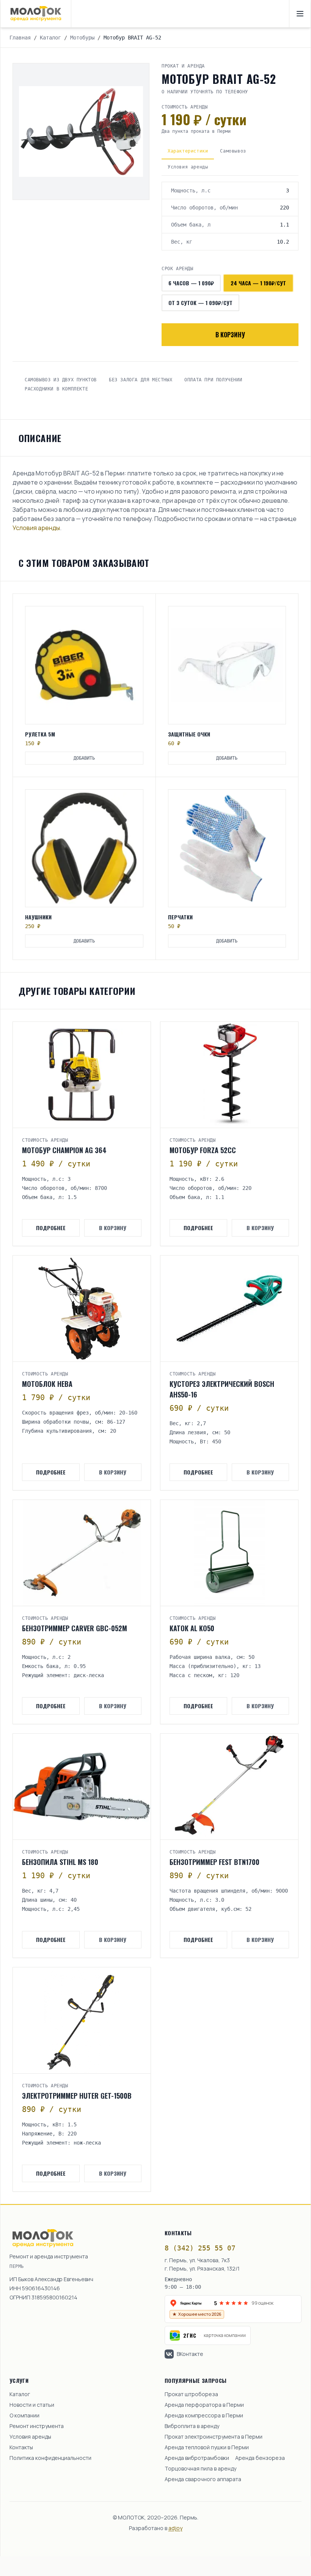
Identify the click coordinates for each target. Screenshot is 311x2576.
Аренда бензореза (260, 2458)
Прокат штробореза (191, 2394)
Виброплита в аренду (192, 2426)
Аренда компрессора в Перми (204, 2415)
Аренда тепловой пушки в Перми (207, 2447)
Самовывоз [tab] (233, 151)
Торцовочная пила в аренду (200, 2468)
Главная (20, 38)
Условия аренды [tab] (188, 167)
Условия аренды (36, 528)
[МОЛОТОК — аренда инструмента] (36, 14)
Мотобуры (82, 38)
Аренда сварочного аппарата (203, 2479)
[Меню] (300, 14)
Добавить (84, 758)
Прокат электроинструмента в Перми (214, 2437)
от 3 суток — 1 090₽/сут (200, 303)
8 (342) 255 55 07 (200, 2248)
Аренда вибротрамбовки (197, 2458)
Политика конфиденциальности (50, 2458)
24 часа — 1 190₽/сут (258, 283)
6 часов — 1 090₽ (191, 283)
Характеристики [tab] (188, 151)
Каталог (50, 38)
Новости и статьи (32, 2405)
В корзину (230, 335)
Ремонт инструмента (37, 2426)
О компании (24, 2415)
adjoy (175, 2528)
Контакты (21, 2447)
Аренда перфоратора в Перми (204, 2405)
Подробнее (51, 1228)
